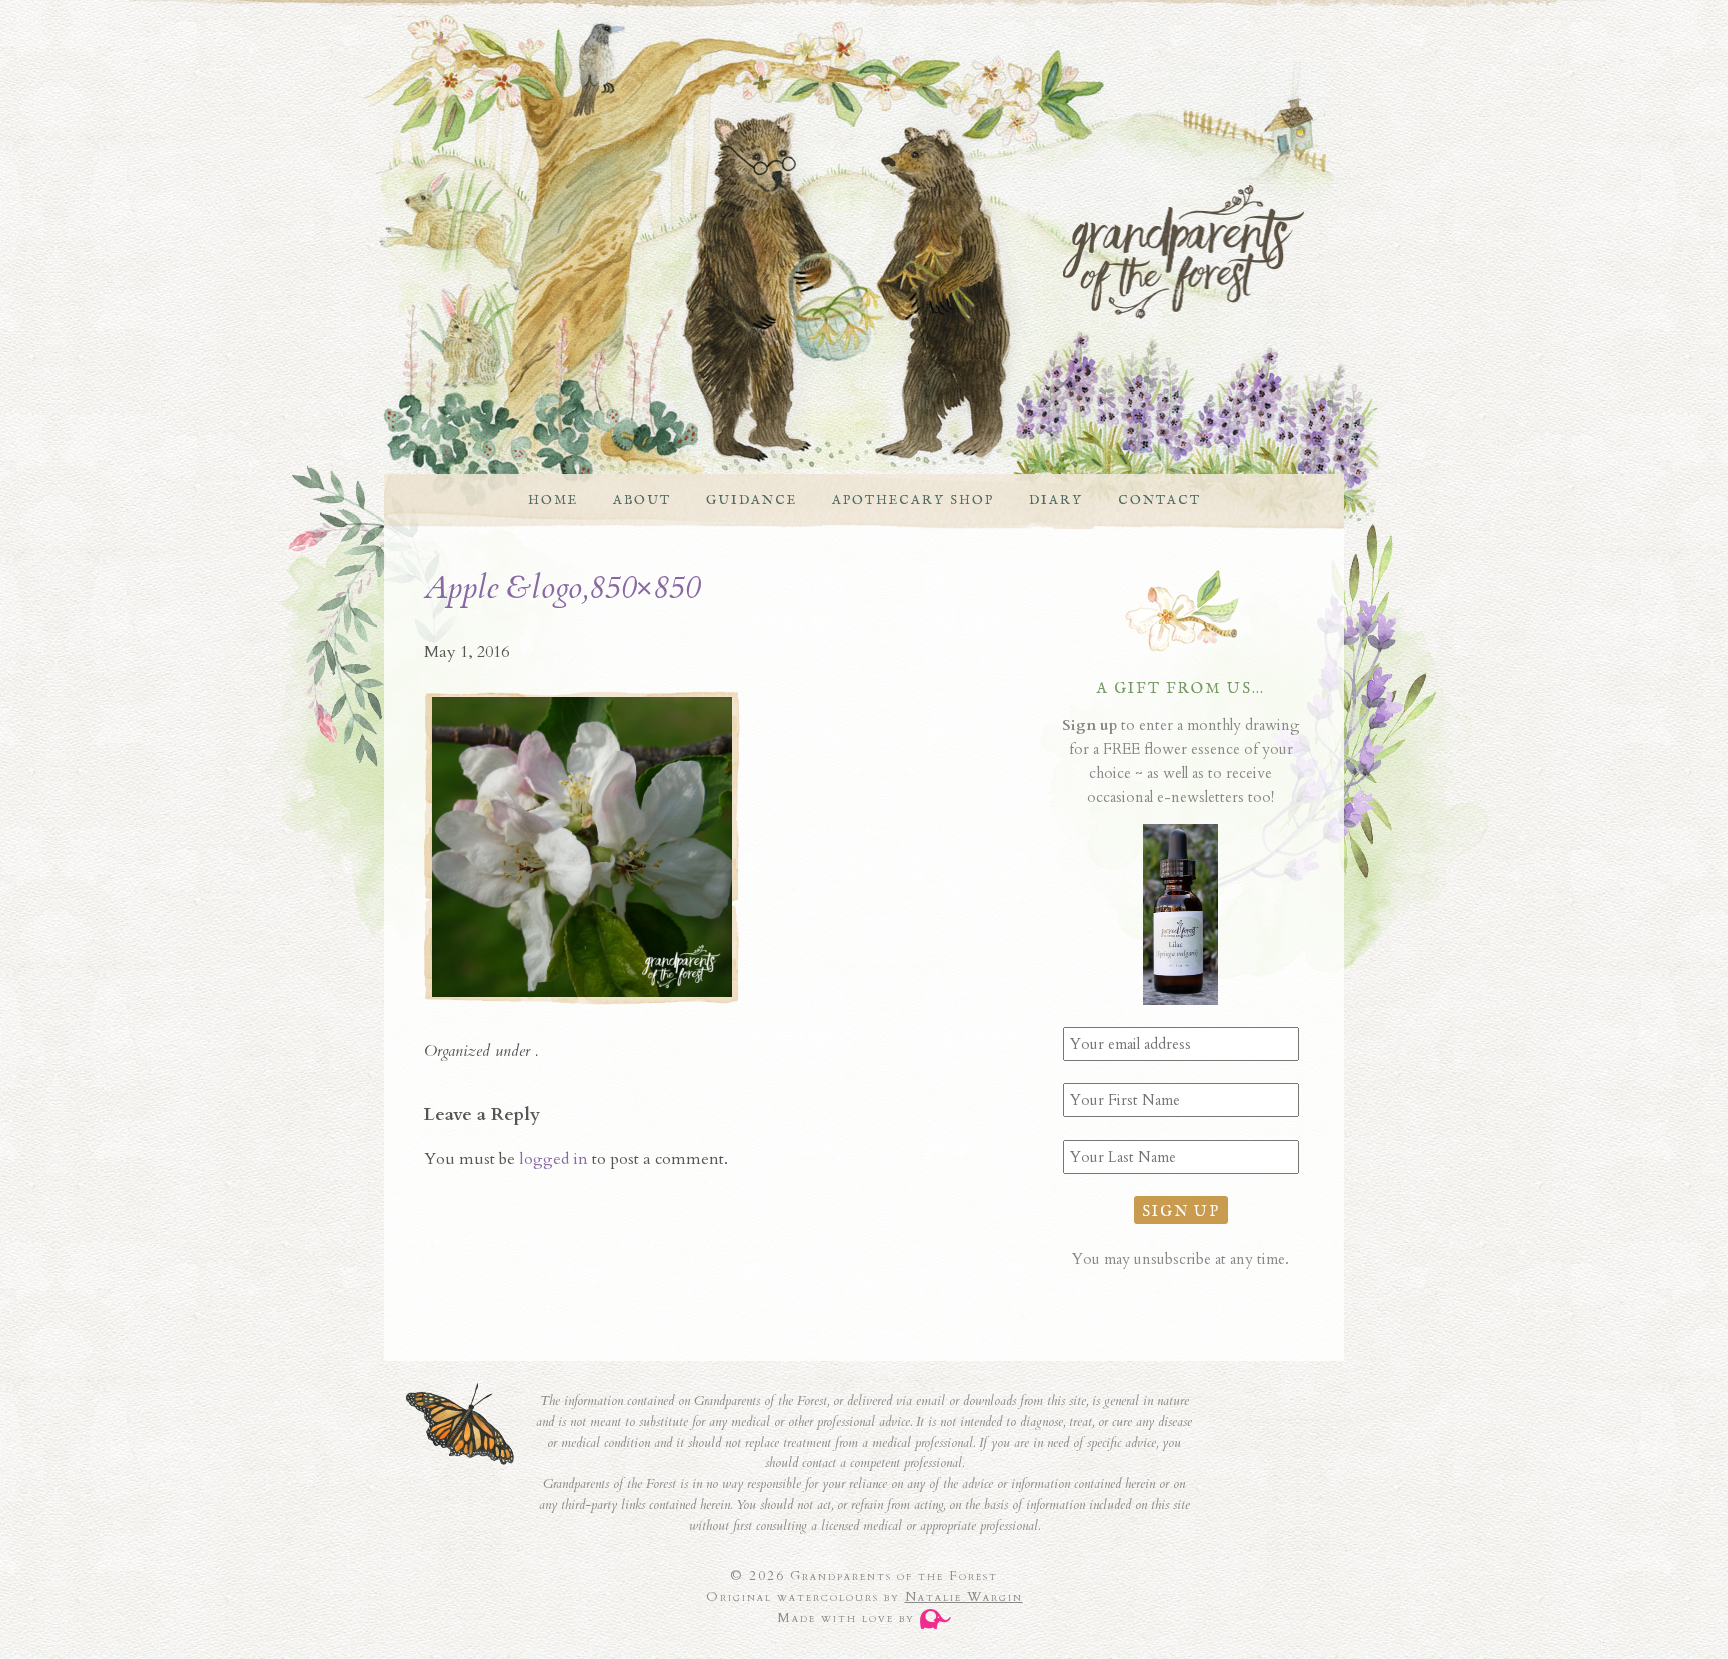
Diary (1056, 500)
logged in (553, 1159)
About (642, 500)
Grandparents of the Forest (844, 252)
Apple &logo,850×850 (562, 588)
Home (553, 500)
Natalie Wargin (964, 1597)
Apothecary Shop (913, 500)
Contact (1159, 500)
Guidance (751, 500)
